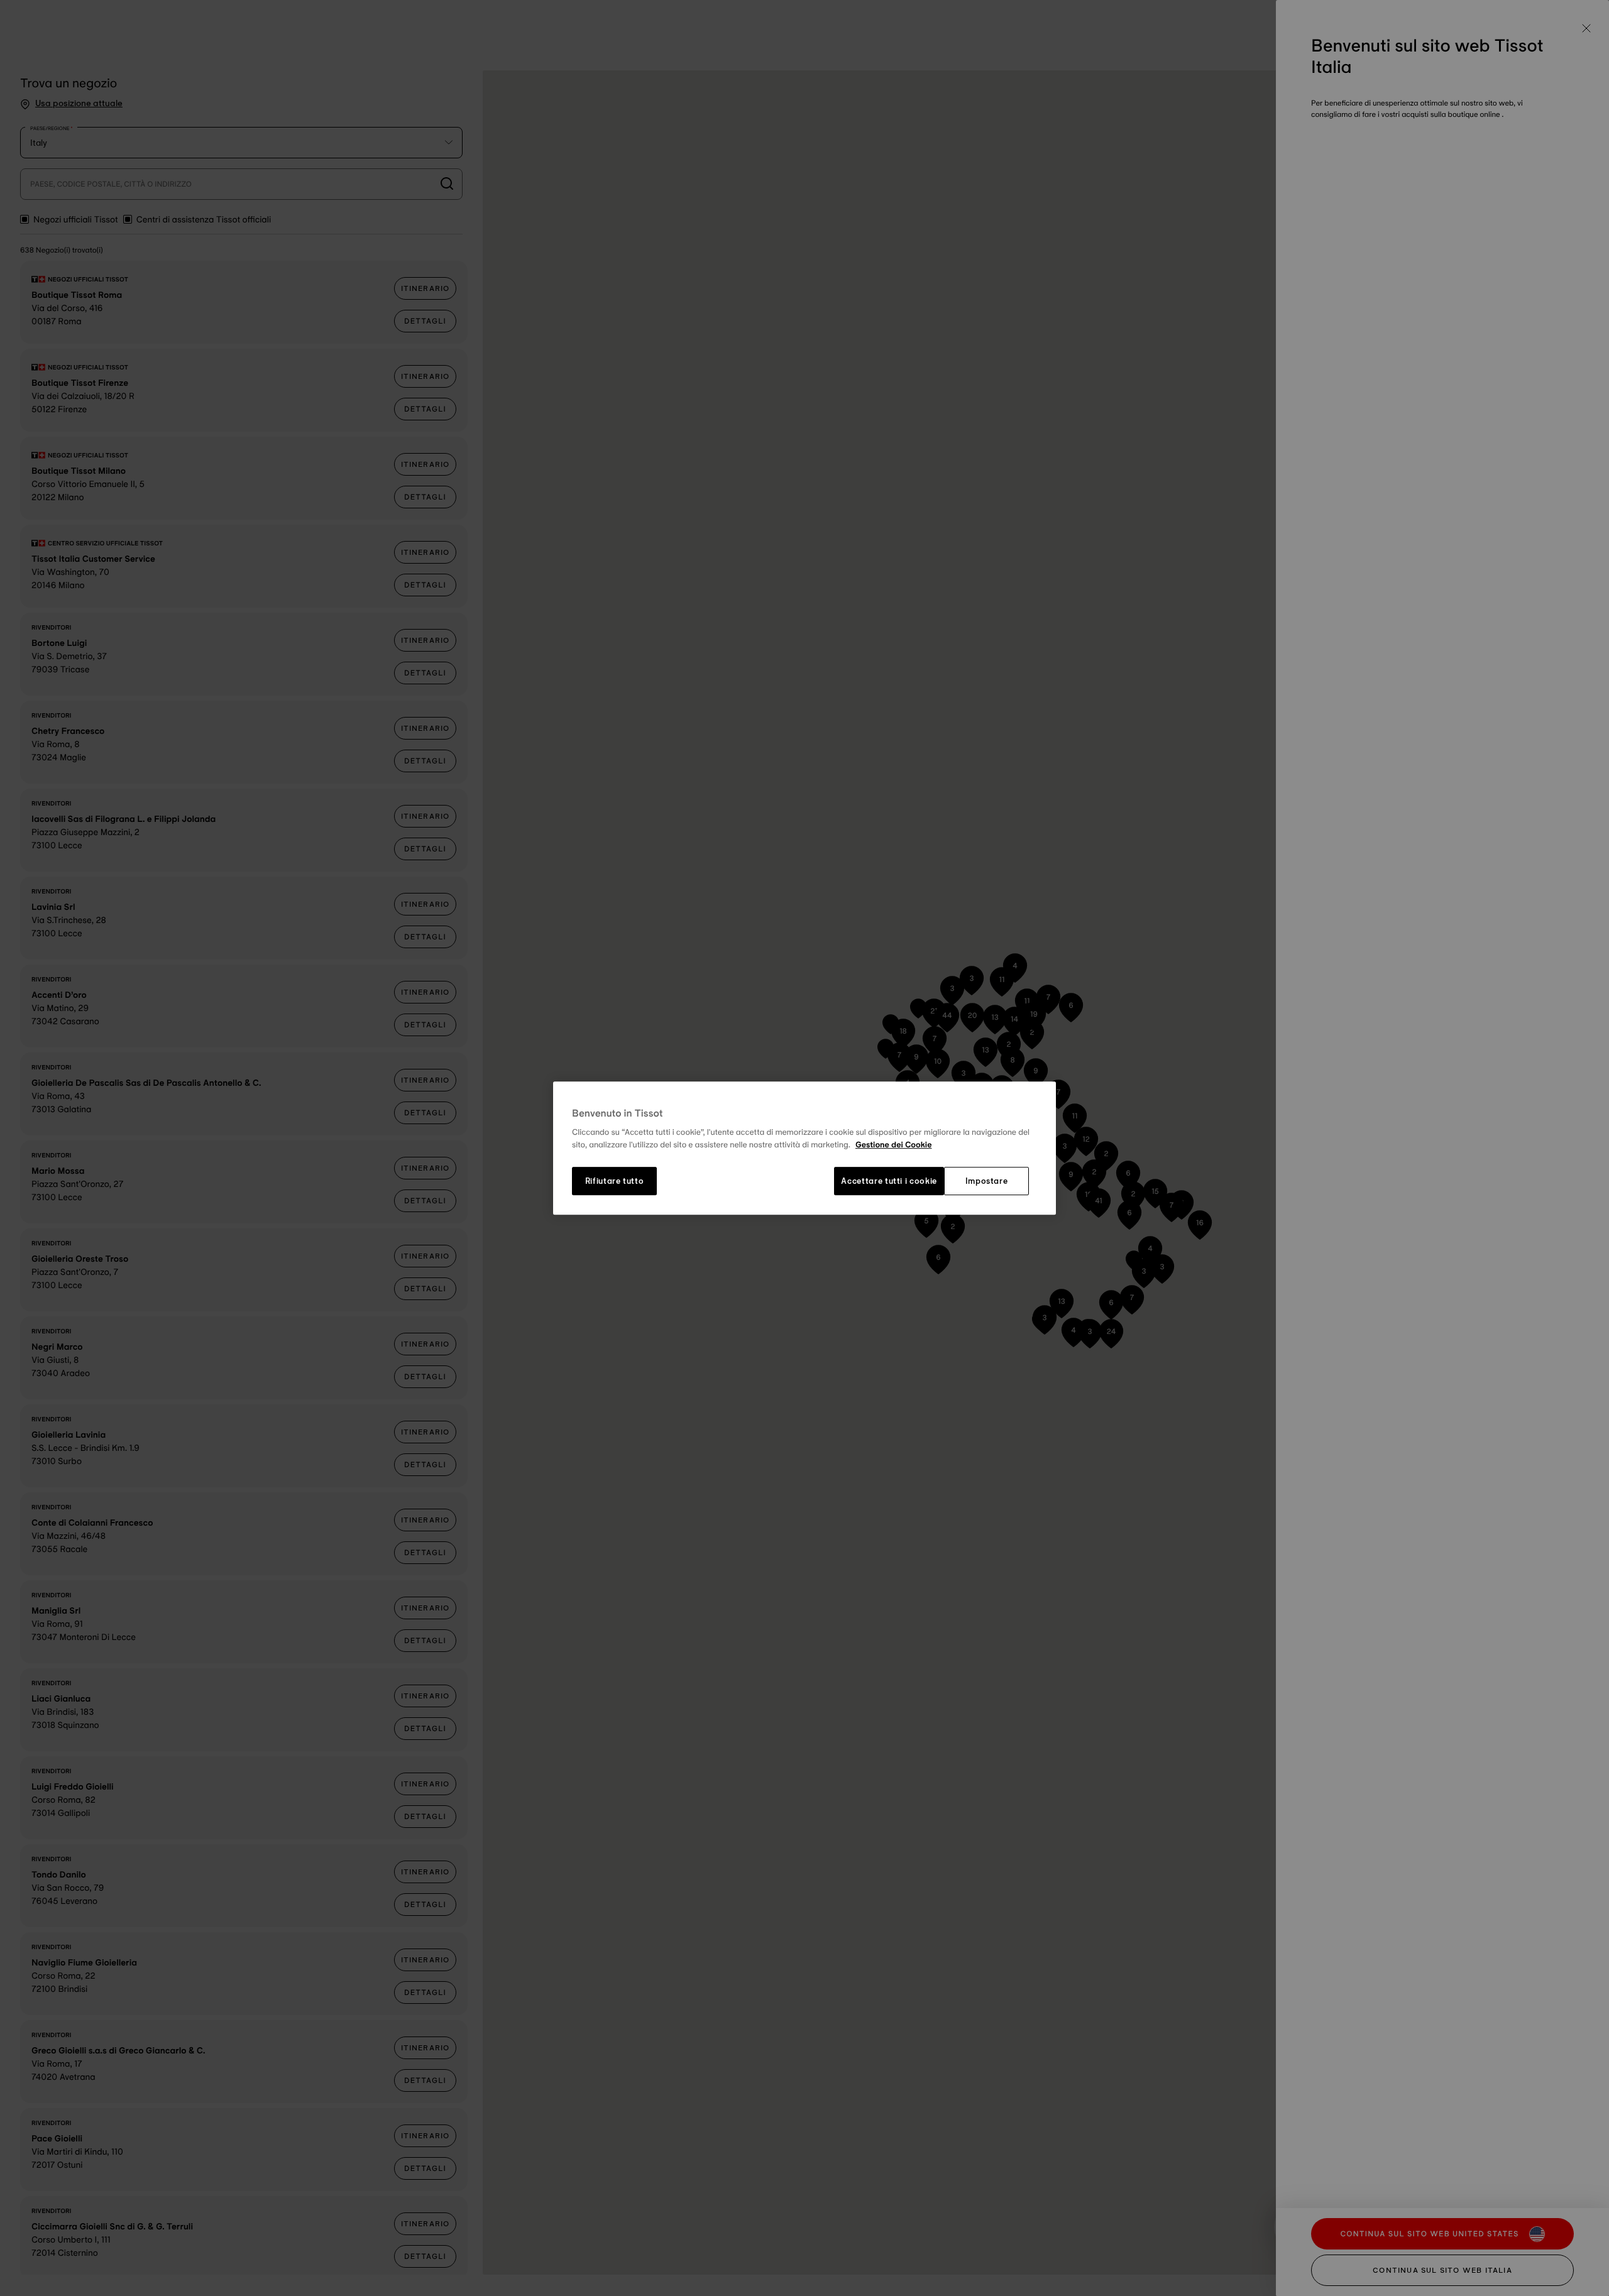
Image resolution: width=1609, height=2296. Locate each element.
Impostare (987, 1181)
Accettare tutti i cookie (889, 1181)
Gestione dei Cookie (894, 1145)
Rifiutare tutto (615, 1181)
